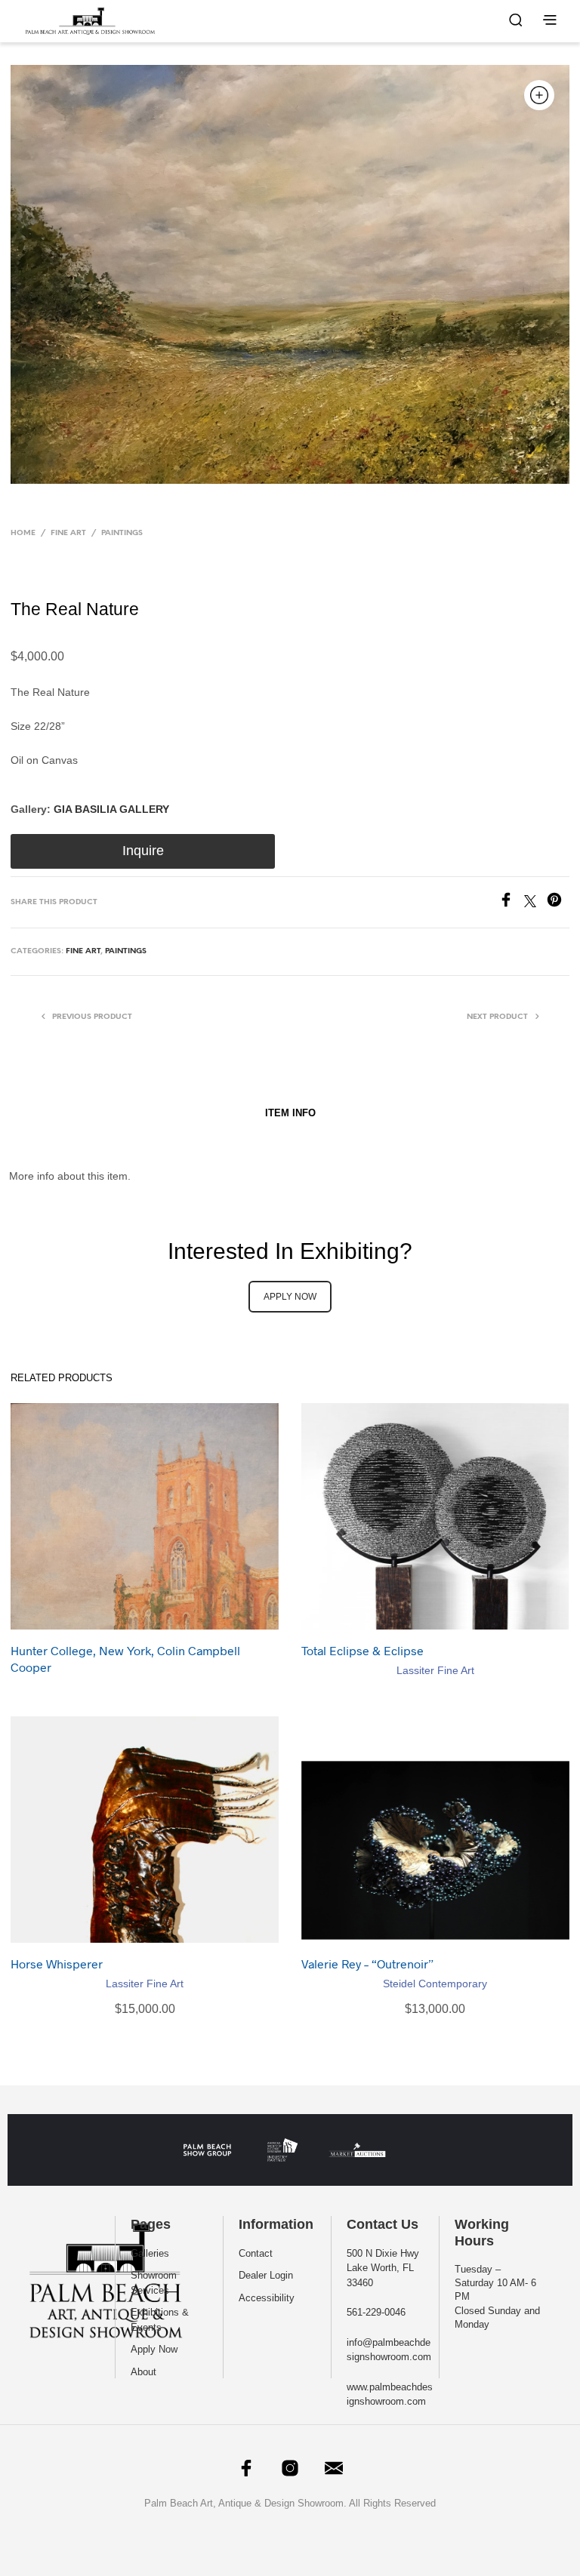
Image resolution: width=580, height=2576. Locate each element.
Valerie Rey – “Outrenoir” (367, 1964)
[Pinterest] (558, 903)
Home (23, 533)
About (143, 2372)
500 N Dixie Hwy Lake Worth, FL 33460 (383, 2268)
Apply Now (154, 2349)
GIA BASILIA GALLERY (111, 809)
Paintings (122, 533)
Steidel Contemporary (435, 1984)
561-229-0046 (376, 2312)
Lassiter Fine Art (435, 1670)
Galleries (150, 2253)
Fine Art (68, 533)
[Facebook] (511, 903)
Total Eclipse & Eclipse (362, 1650)
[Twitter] (535, 903)
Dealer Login (266, 2275)
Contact (256, 2253)
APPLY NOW (290, 1297)
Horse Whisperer (57, 1964)
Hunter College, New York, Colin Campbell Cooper (125, 1659)
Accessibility (267, 2298)
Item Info (290, 1113)
